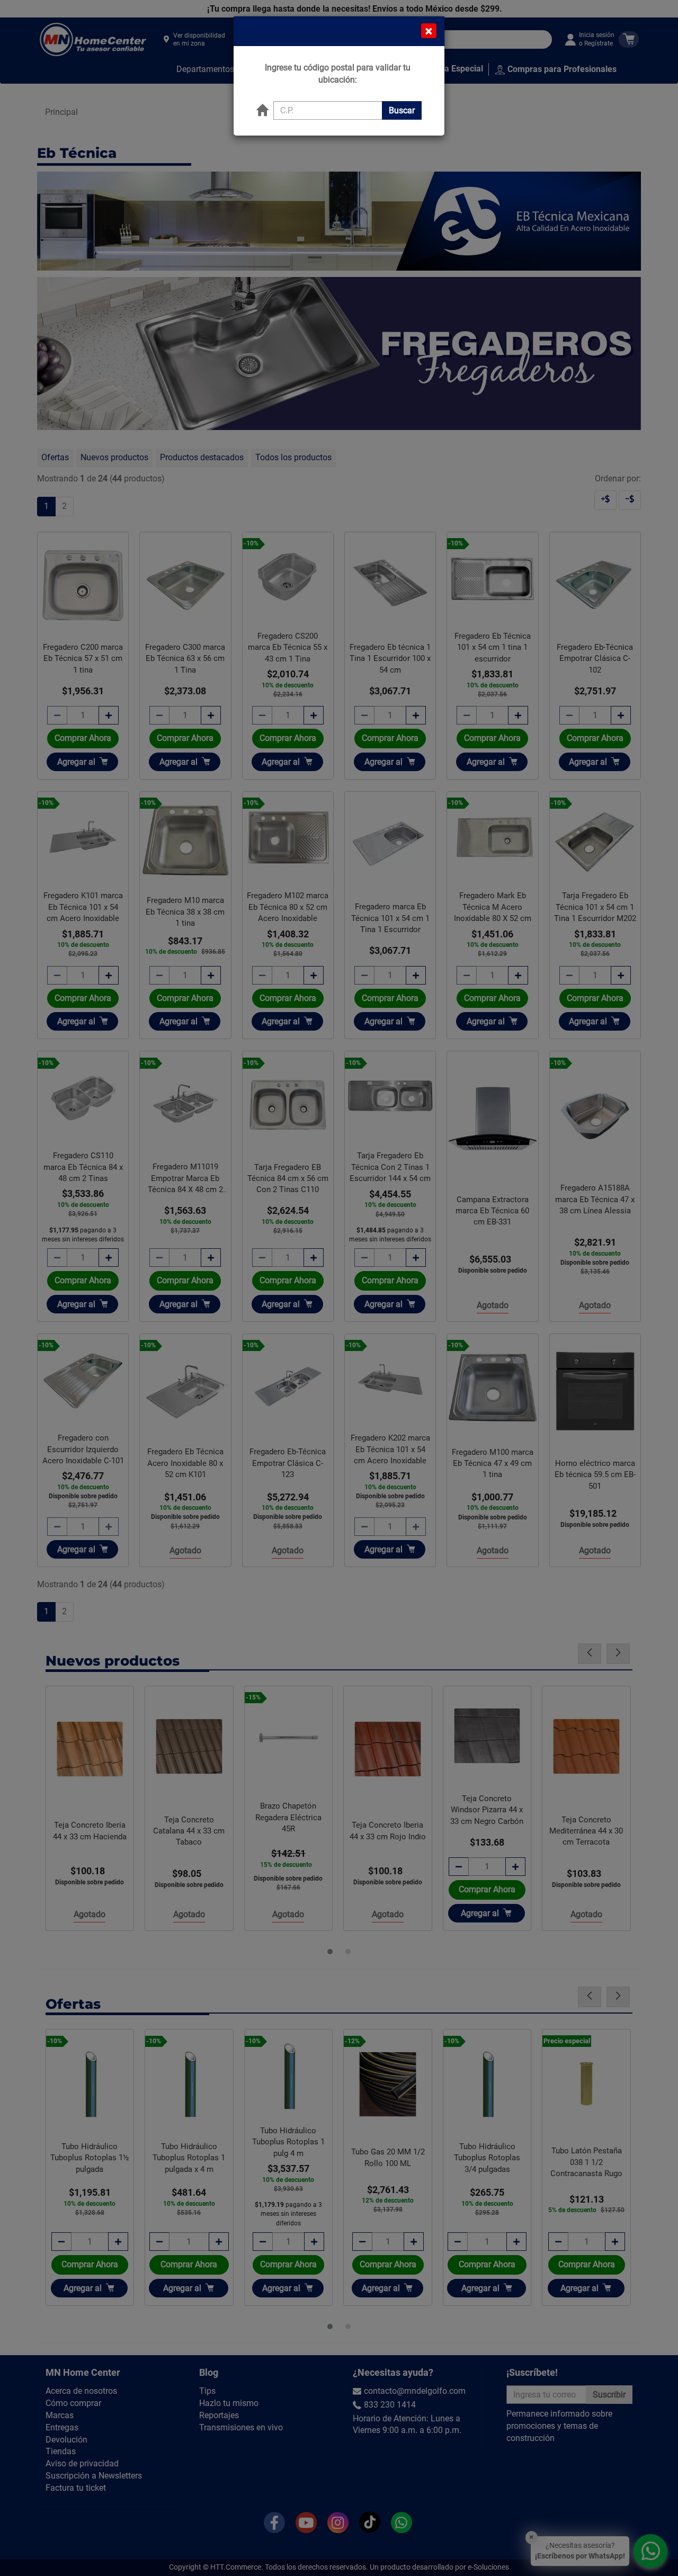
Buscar (402, 110)
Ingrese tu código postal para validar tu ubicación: (338, 74)
